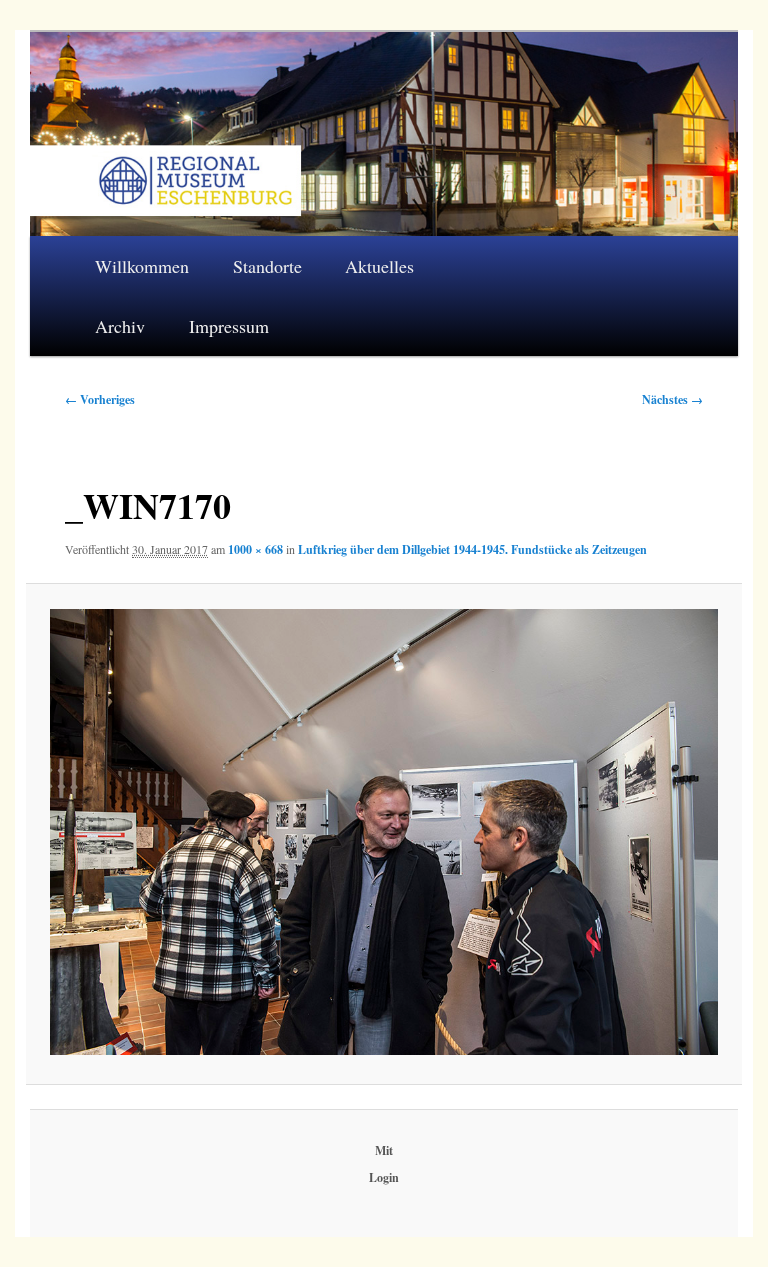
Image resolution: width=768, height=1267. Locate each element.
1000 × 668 (255, 549)
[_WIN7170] (383, 832)
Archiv (120, 326)
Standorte (267, 266)
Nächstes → (672, 399)
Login (384, 1177)
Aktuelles (379, 266)
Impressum (229, 326)
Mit (384, 1150)
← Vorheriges (100, 399)
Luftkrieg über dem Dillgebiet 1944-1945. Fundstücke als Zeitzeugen (472, 549)
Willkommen (142, 266)
